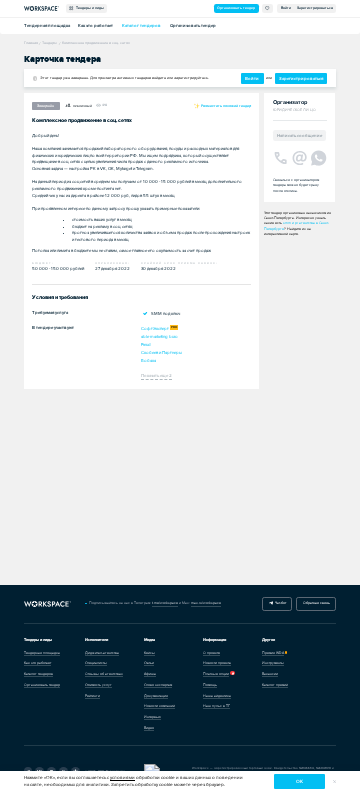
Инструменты (273, 663)
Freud (146, 344)
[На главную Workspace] (48, 604)
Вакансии (270, 674)
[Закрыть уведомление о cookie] (334, 781)
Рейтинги (92, 696)
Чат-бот (279, 603)
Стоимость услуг (98, 685)
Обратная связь (316, 603)
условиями (122, 777)
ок (299, 781)
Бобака (148, 360)
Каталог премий (275, 685)
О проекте (211, 653)
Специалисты (96, 663)
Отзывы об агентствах (104, 674)
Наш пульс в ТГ (216, 706)
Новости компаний (159, 706)
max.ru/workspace (206, 603)
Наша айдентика (217, 696)
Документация (156, 696)
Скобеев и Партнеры (161, 352)
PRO (174, 327)
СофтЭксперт (155, 328)
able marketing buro (159, 336)
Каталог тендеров (141, 25)
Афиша (150, 674)
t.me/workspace (165, 603)
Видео (149, 728)
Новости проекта (217, 663)
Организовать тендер (236, 8)
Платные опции (216, 674)
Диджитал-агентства (102, 653)
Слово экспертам (158, 685)
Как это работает (95, 25)
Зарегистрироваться (315, 8)
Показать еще (156, 375)
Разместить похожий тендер (225, 105)
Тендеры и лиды (89, 8)
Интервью (152, 717)
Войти (286, 8)
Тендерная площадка (47, 25)
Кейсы (149, 653)
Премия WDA (273, 653)
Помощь (210, 685)
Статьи (149, 663)
